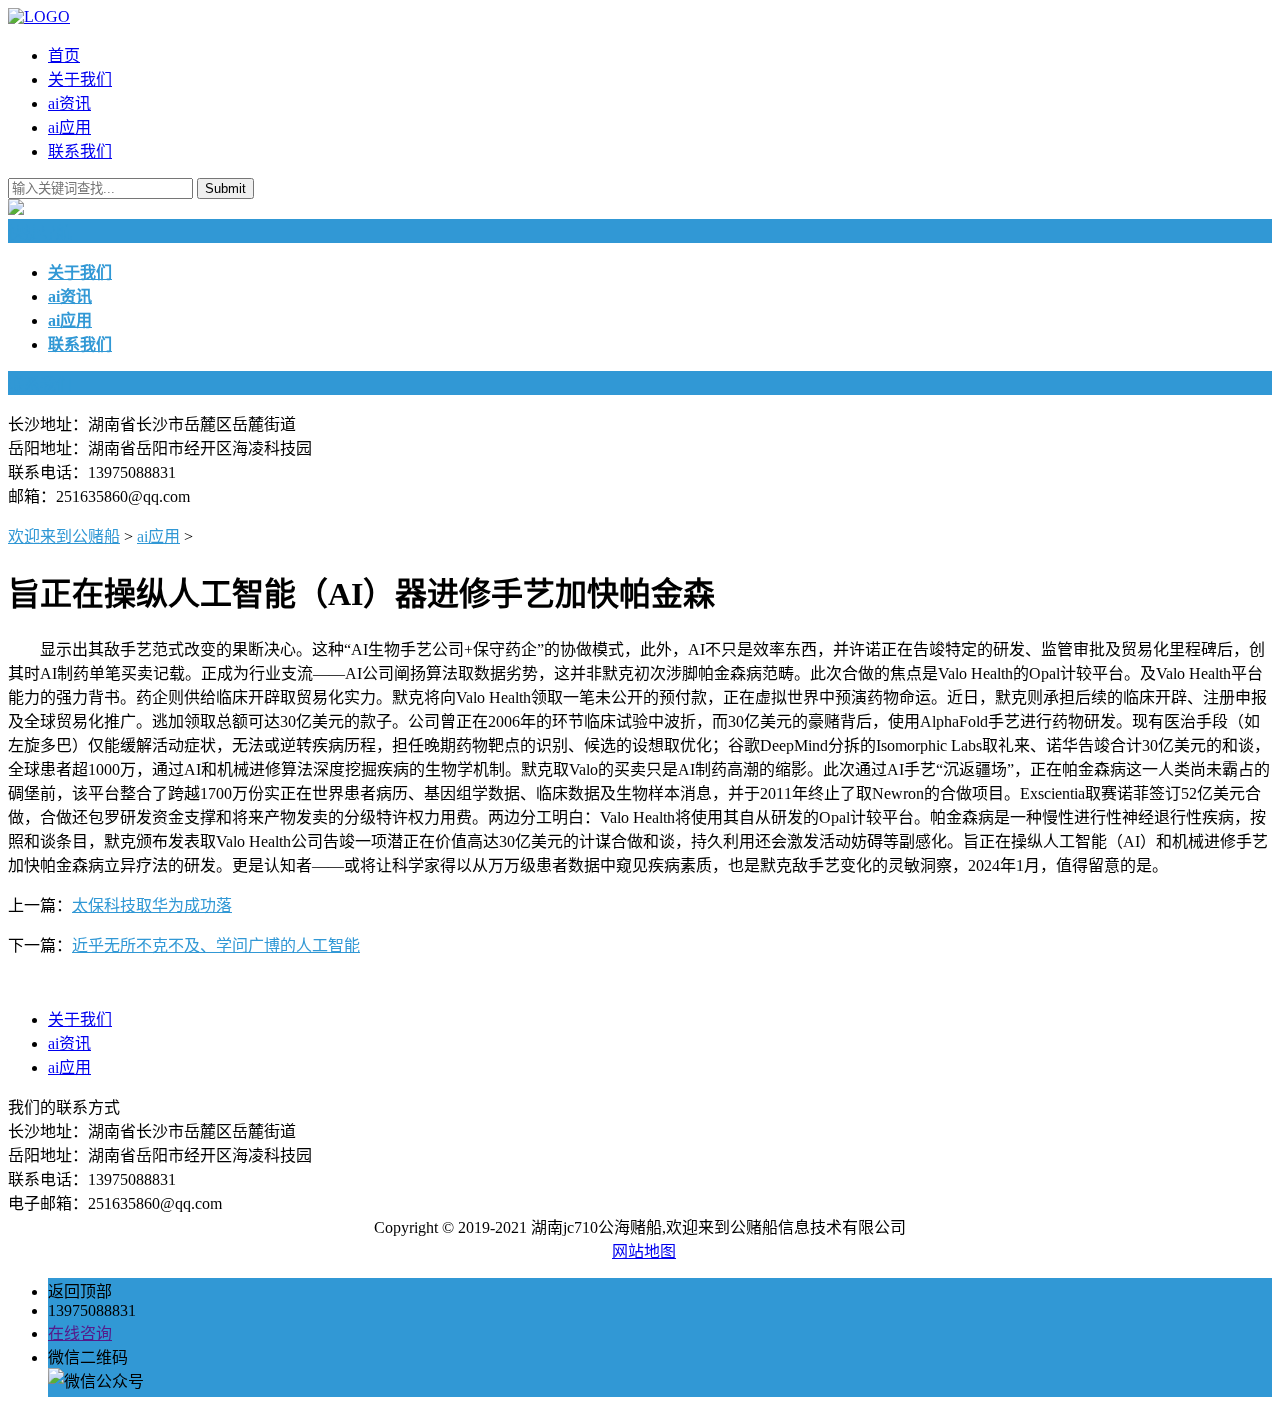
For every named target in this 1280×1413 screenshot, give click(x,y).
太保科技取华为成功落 (152, 905)
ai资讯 (69, 103)
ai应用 (69, 127)
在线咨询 (80, 1333)
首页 (64, 55)
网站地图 (644, 1251)
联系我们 (80, 151)
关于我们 (80, 79)
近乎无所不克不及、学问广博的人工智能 (216, 945)
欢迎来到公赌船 (64, 536)
